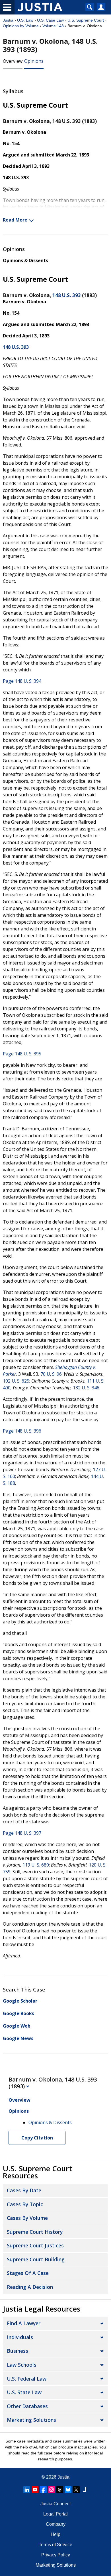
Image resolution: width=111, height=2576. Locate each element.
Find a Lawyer (24, 2323)
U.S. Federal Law (27, 2379)
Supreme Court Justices (35, 2245)
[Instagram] (52, 2490)
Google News (18, 2038)
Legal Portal (55, 2514)
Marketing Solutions (31, 2420)
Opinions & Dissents (25, 260)
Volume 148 (53, 26)
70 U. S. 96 (51, 1374)
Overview (13, 61)
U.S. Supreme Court (86, 20)
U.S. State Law (24, 2392)
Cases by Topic (25, 2204)
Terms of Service (55, 2545)
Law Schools (22, 2365)
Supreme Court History (35, 2232)
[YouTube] (35, 2490)
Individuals (20, 2337)
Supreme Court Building (36, 2259)
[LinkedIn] (27, 2490)
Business (18, 2351)
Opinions (34, 61)
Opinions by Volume (21, 26)
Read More (15, 220)
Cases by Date (24, 2190)
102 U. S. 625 (16, 1381)
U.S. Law (25, 20)
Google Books (18, 2013)
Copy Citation (37, 2138)
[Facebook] (43, 2490)
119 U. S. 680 (36, 1865)
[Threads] (60, 2490)
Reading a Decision (30, 2287)
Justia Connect (55, 2504)
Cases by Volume (27, 2218)
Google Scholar (20, 2001)
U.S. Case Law (50, 20)
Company (56, 2524)
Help (55, 2534)
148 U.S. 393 (67, 295)
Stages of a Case (28, 2273)
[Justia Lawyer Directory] (85, 2490)
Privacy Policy (56, 2555)
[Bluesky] (68, 2490)
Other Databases (27, 2406)
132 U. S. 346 (86, 1388)
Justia (8, 20)
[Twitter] (76, 2490)
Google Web (17, 2026)
